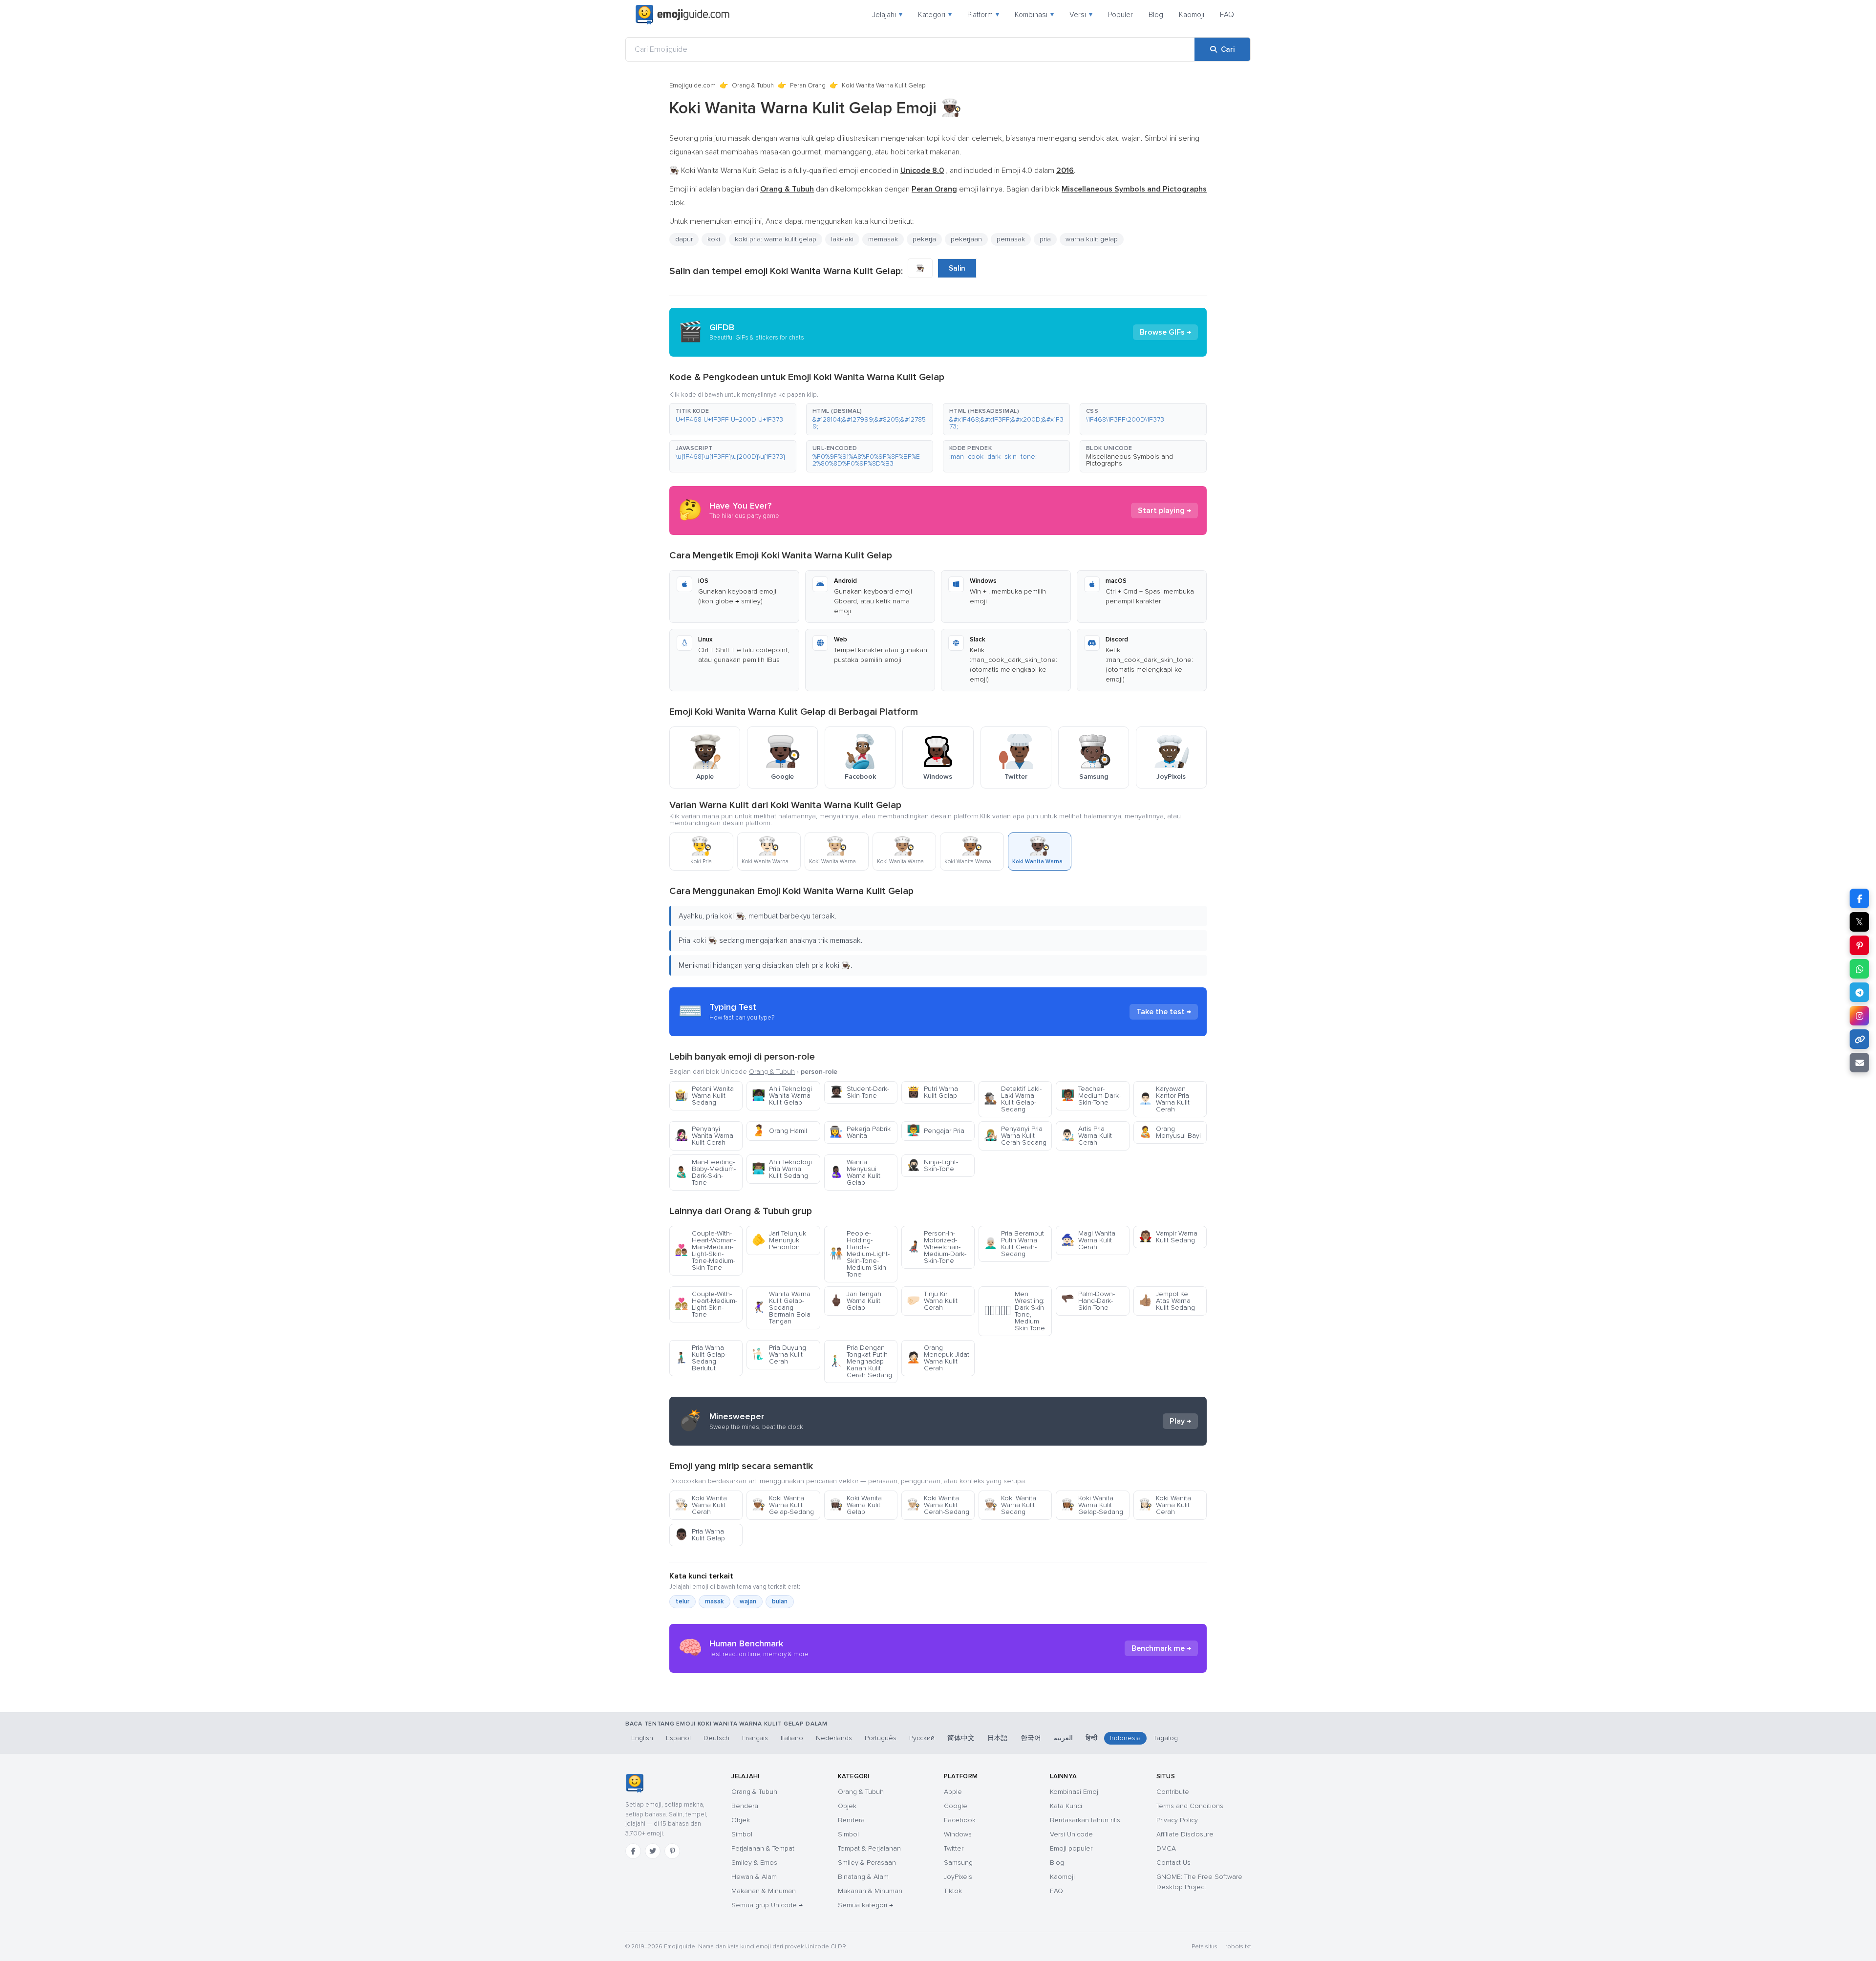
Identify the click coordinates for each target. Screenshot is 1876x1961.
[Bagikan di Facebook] (1859, 898)
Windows (958, 1834)
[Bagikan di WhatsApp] (1859, 969)
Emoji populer (1071, 1848)
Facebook (960, 1820)
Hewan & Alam (754, 1877)
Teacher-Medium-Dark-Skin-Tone (1091, 1096)
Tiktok (953, 1891)
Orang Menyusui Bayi (1170, 1132)
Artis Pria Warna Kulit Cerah (1087, 1136)
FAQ (1227, 15)
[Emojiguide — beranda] (634, 1783)
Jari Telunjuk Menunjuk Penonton (779, 1240)
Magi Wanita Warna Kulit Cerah (1088, 1240)
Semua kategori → (865, 1905)
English (642, 1738)
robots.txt (1238, 1947)
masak (714, 1601)
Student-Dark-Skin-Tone (859, 1092)
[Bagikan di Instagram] (1859, 1016)
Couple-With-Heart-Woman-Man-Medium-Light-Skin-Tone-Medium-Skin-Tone (705, 1250)
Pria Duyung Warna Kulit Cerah (779, 1354)
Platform (983, 15)
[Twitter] (653, 1851)
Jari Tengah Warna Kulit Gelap (855, 1301)
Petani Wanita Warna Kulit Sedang (704, 1096)
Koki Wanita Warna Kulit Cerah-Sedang (938, 1505)
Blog (1156, 15)
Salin (957, 268)
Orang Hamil (779, 1131)
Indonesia (1125, 1738)
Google (956, 1806)
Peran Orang (808, 85)
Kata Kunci (1066, 1806)
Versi (1081, 15)
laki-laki (842, 239)
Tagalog (1166, 1738)
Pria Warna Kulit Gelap (700, 1535)
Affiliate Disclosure (1185, 1834)
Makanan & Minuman (764, 1891)
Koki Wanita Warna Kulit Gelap (856, 1505)
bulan (780, 1601)
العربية (1063, 1738)
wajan (748, 1601)
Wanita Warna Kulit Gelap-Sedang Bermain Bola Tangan (781, 1308)
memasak (883, 239)
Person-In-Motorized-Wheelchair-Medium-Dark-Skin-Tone (937, 1247)
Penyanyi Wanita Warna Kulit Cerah (704, 1136)
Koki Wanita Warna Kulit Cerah (701, 1505)
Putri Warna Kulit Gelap (932, 1092)
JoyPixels (958, 1877)
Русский (922, 1738)
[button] (733, 419)
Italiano (792, 1738)
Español (678, 1738)
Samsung (958, 1863)
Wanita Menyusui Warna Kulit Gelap (855, 1172)
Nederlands (834, 1738)
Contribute (1173, 1792)
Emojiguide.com (693, 85)
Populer (1120, 15)
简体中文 (961, 1738)
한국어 (1031, 1738)
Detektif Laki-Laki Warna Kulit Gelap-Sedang (1013, 1099)
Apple (953, 1792)
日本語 (998, 1738)
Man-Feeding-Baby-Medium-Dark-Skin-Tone (705, 1172)
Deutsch (716, 1738)
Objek (741, 1820)
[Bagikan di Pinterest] (1859, 945)
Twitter (954, 1848)
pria (1045, 239)
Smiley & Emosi (755, 1863)
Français (755, 1738)
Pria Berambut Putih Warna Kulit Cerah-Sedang (1014, 1244)
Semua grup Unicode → (767, 1905)
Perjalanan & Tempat (763, 1848)
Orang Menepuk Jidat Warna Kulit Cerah (938, 1358)
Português (881, 1738)
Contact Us (1173, 1863)
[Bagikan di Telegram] (1859, 992)
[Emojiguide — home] (682, 15)
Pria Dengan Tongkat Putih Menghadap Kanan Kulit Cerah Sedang (861, 1361)
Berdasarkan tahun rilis (1085, 1820)
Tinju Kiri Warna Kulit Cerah (932, 1301)
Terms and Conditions (1190, 1806)
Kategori (935, 15)
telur (682, 1601)
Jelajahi (887, 15)
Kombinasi (1034, 15)
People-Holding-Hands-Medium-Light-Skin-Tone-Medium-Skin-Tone (860, 1254)
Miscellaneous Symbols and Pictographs (1130, 460)
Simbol (742, 1834)
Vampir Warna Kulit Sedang (1168, 1237)
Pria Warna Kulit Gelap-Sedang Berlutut (701, 1358)
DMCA (1166, 1848)
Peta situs (1204, 1947)
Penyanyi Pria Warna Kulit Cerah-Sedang (1015, 1136)
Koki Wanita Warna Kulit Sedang (1010, 1505)
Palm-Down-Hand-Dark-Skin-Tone (1088, 1301)
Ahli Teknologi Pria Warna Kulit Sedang (782, 1169)
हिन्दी (1091, 1738)
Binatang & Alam (863, 1877)
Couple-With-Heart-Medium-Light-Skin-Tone (706, 1304)
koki (714, 239)
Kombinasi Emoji (1075, 1792)
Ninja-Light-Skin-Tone (932, 1165)
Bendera (745, 1806)
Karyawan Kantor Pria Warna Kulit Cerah (1164, 1099)
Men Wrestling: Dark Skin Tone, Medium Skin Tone (1014, 1311)
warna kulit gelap (1092, 239)
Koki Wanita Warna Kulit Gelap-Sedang (783, 1505)
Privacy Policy (1177, 1820)
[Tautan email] (1859, 1063)
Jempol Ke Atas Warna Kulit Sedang (1167, 1301)
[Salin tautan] (1859, 1039)
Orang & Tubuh (753, 85)
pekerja (924, 239)
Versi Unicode (1071, 1834)
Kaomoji (1192, 15)
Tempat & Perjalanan (869, 1848)
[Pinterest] (672, 1851)
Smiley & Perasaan (867, 1863)
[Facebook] (633, 1851)
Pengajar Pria (936, 1131)
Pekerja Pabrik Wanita (860, 1132)
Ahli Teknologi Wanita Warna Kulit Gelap (782, 1096)
